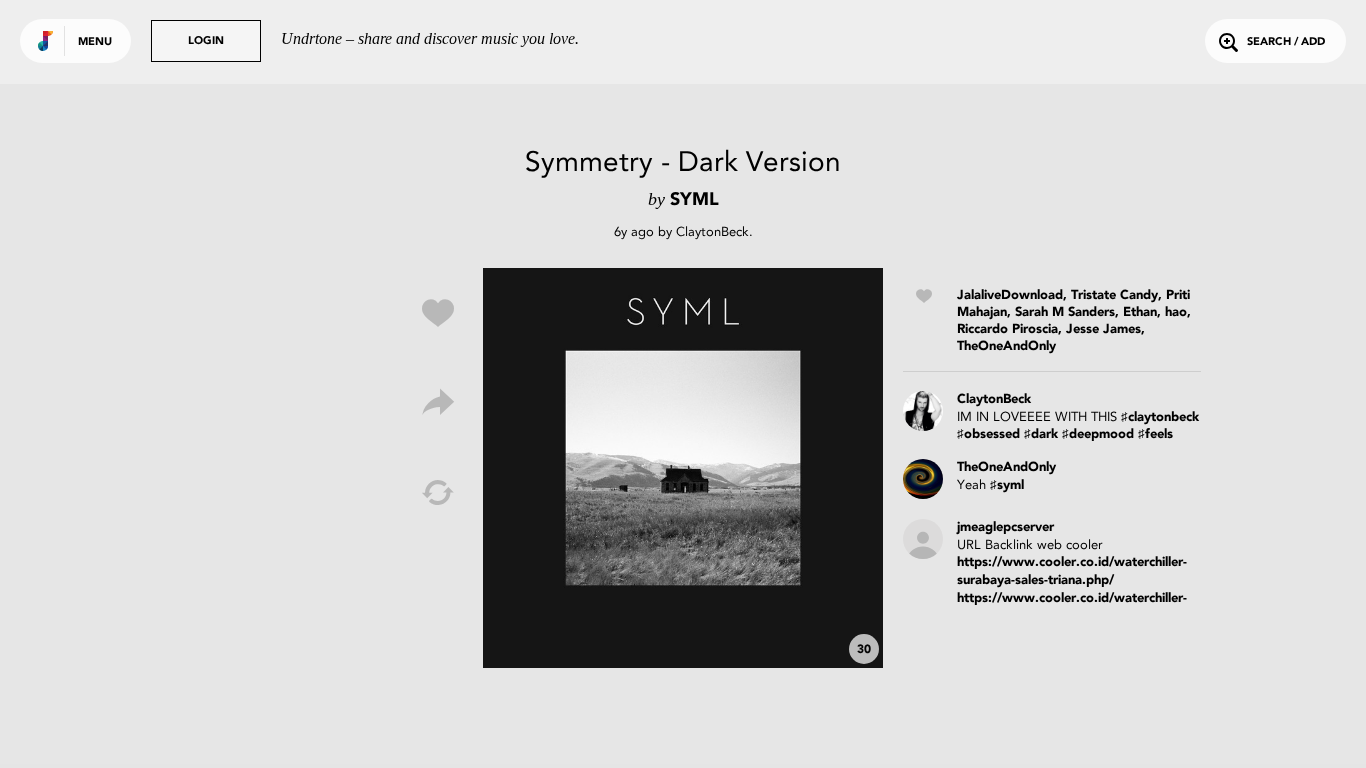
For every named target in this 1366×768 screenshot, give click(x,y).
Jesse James (1103, 329)
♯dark (1041, 434)
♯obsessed (988, 434)
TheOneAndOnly (1006, 346)
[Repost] (438, 493)
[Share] (438, 403)
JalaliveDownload (1010, 295)
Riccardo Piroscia (1007, 329)
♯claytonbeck (1160, 417)
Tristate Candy (1114, 295)
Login (206, 41)
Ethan (1140, 312)
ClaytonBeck (712, 231)
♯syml (1007, 485)
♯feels (1155, 434)
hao (1176, 312)
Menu (95, 42)
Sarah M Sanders (1065, 312)
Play (683, 468)
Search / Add (1286, 42)
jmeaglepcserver (1005, 527)
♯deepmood (1098, 434)
